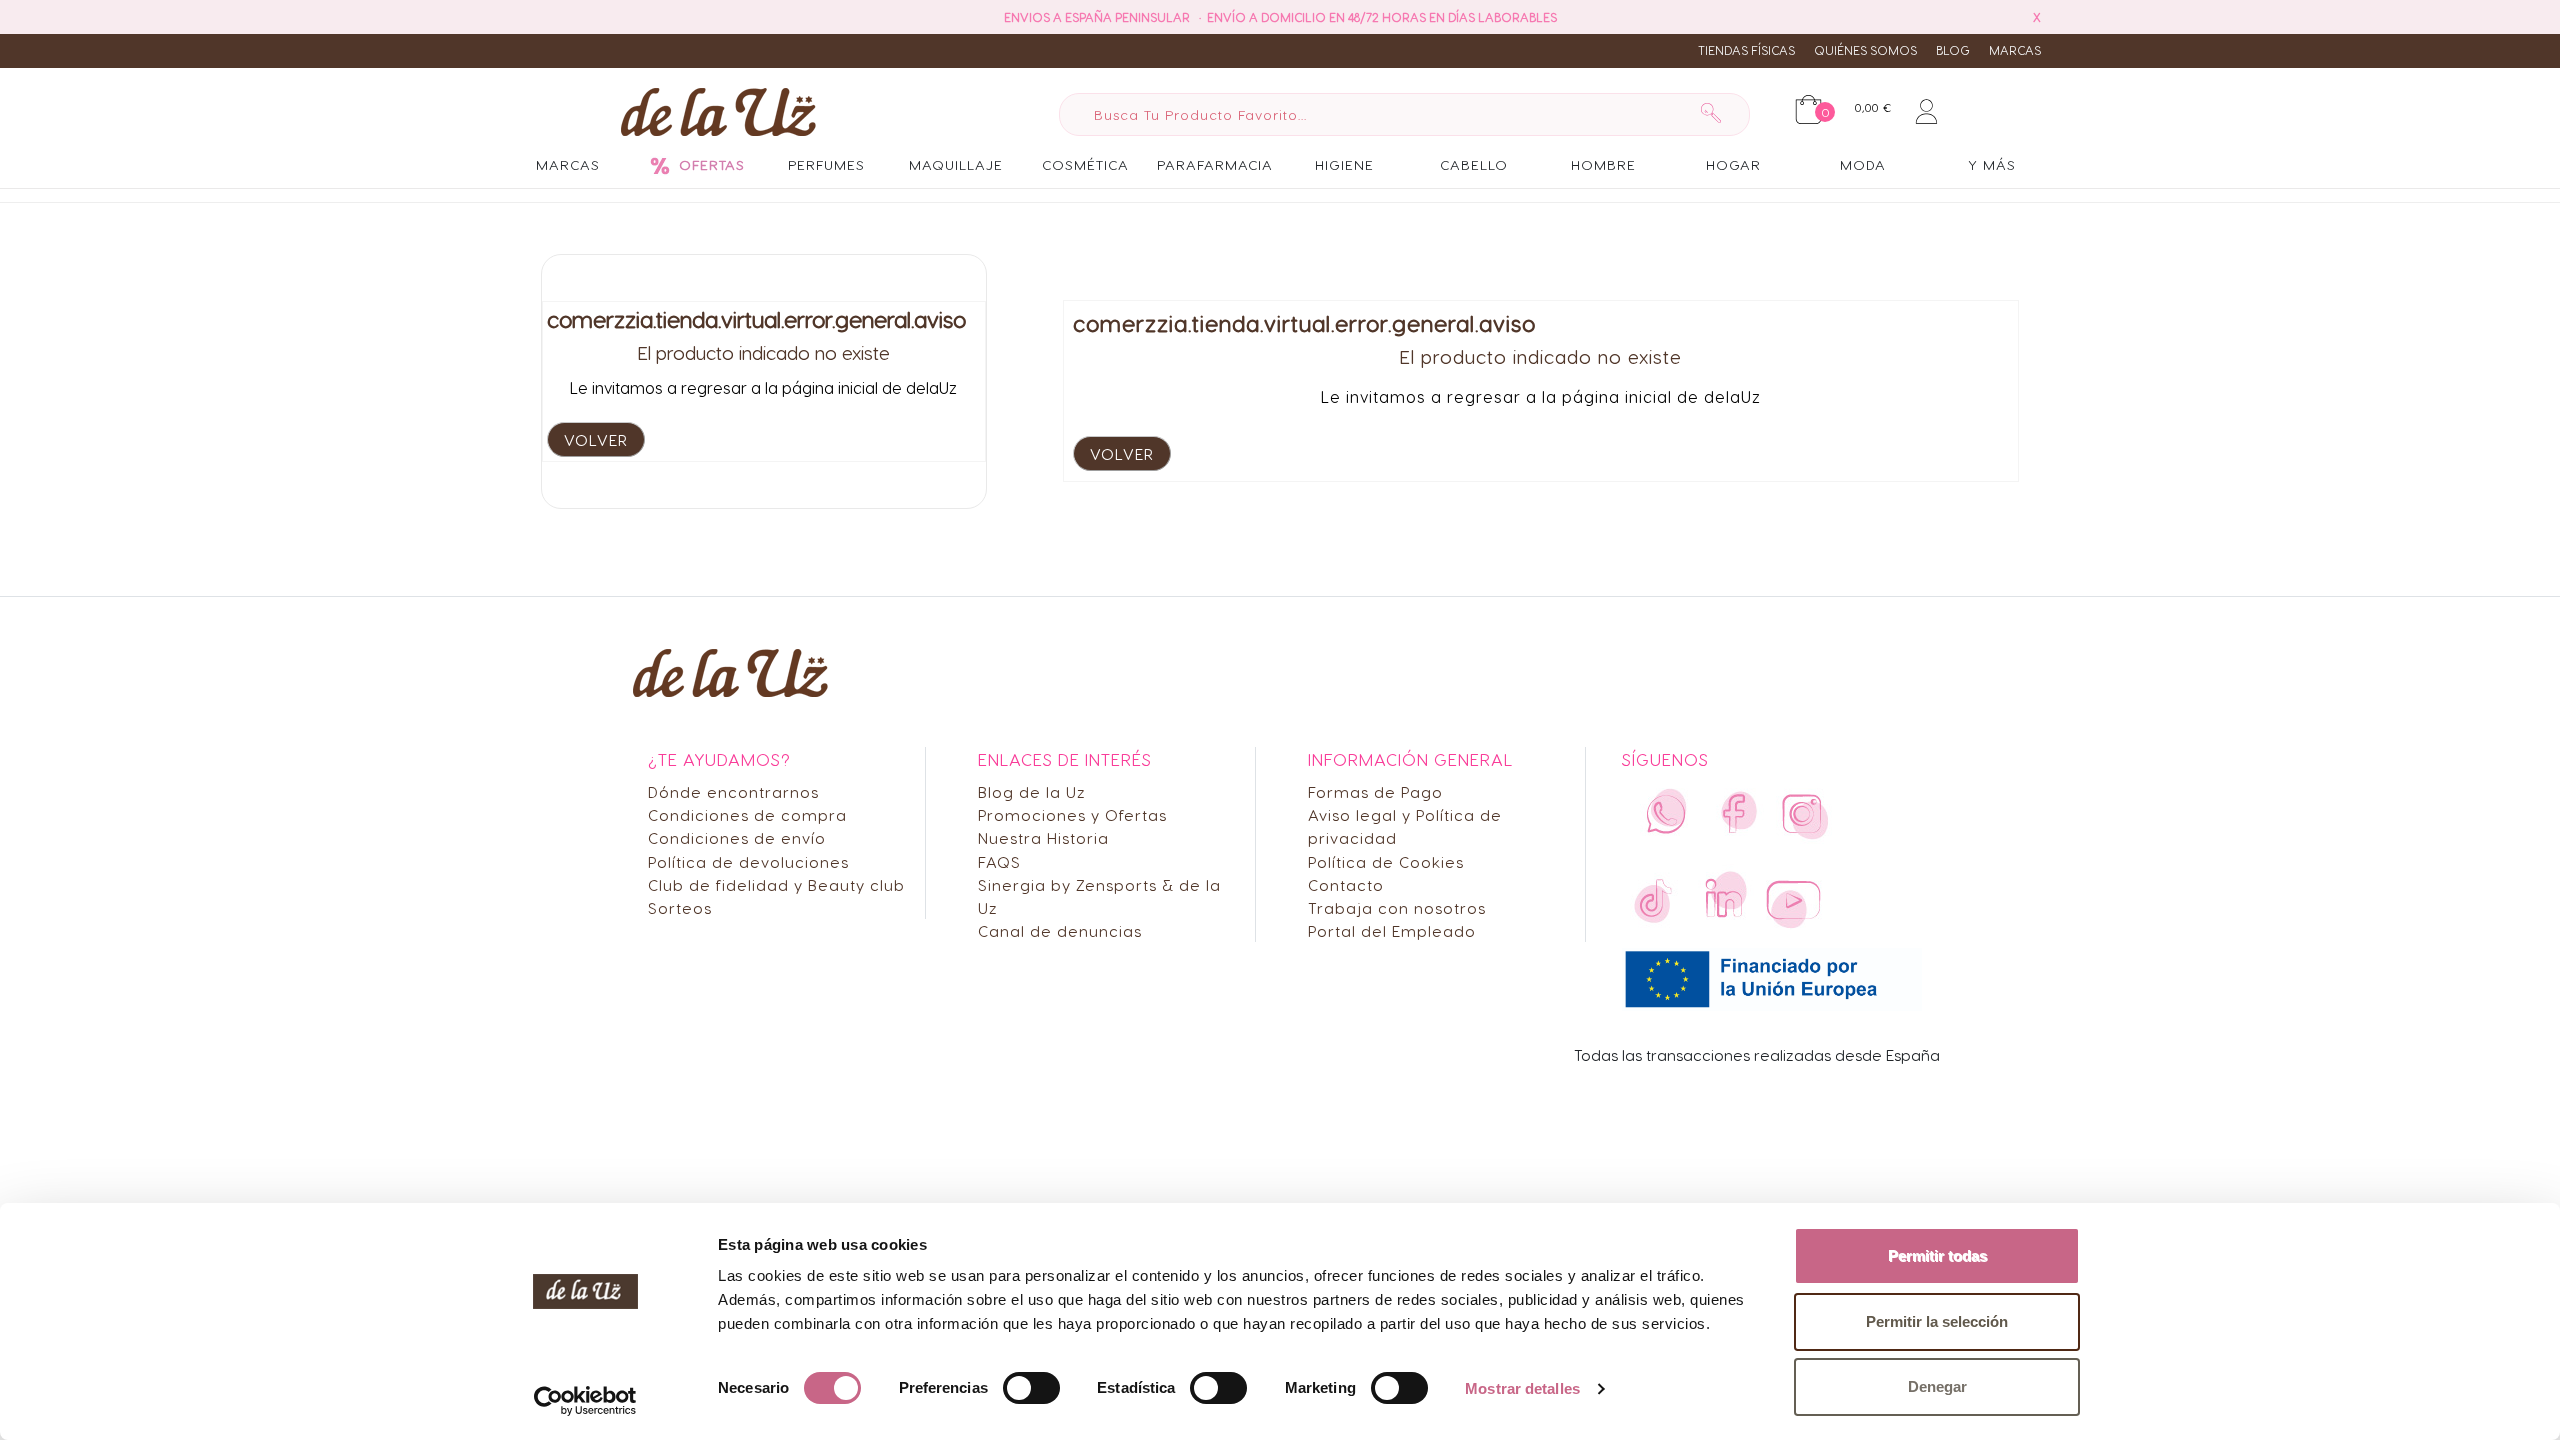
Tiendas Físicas (1746, 50)
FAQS (999, 861)
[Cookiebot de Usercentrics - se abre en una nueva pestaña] (585, 1401)
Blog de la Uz (1032, 791)
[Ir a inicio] (718, 111)
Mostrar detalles (1522, 1388)
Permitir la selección (1937, 1321)
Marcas (2015, 50)
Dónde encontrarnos (733, 791)
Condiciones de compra (747, 814)
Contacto (1346, 884)
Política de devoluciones (748, 861)
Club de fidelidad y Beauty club (776, 884)
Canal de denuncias (1060, 930)
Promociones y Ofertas (1072, 814)
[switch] (1031, 1388)
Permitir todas (1937, 1255)
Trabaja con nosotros (1397, 907)
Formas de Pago (1375, 791)
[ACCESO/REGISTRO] (1926, 108)
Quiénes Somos (1865, 50)
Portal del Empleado (1392, 930)
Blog (1953, 50)
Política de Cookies (1386, 861)
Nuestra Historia (1043, 837)
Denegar (1937, 1386)
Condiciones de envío (737, 837)
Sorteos (680, 907)
